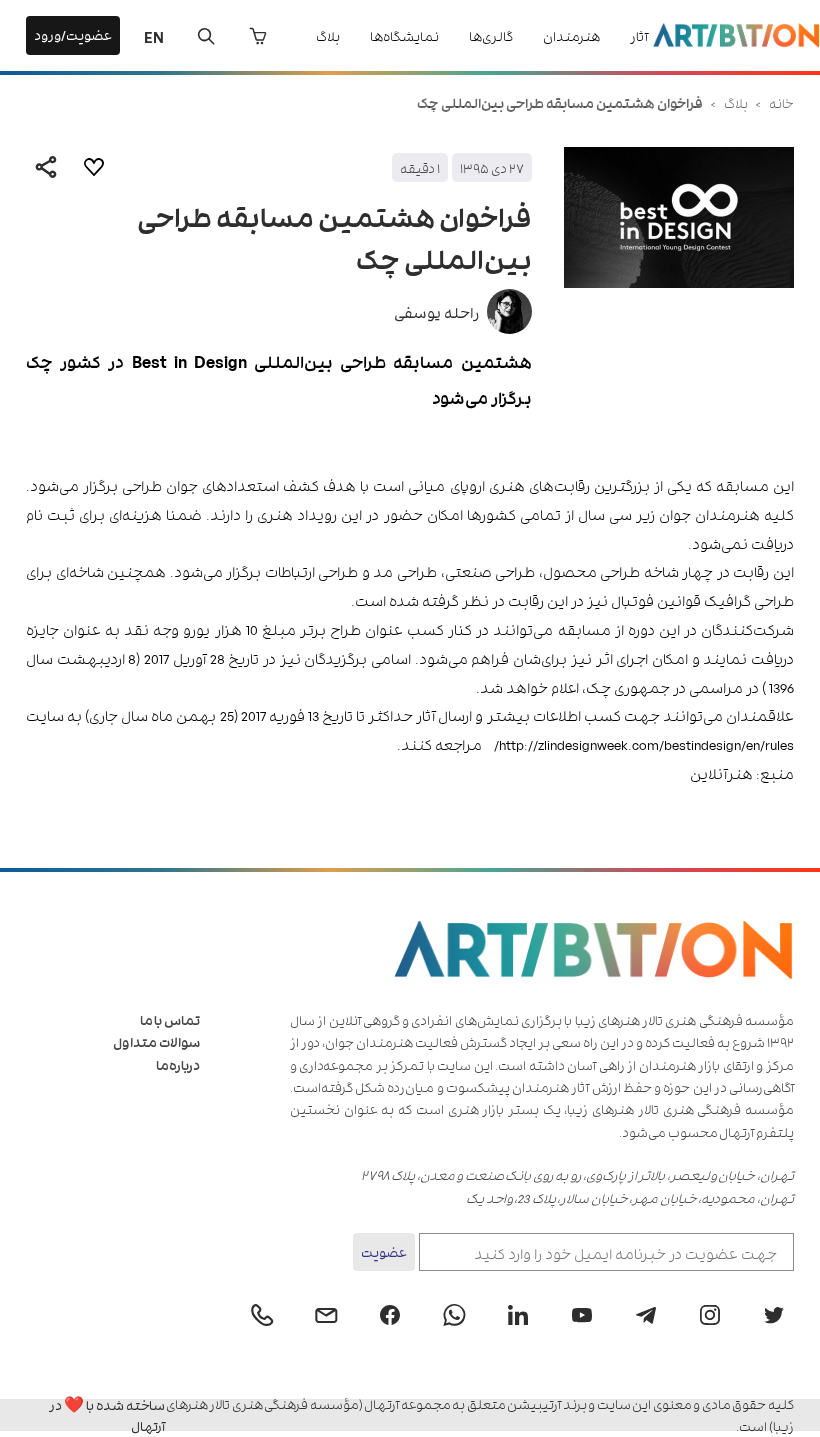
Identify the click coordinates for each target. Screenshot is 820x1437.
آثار (639, 35)
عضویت (384, 1251)
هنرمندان (571, 35)
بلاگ (328, 35)
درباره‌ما (178, 1064)
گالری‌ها (491, 35)
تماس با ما (170, 1019)
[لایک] (94, 167)
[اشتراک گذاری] (46, 167)
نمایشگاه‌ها (404, 35)
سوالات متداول (156, 1041)
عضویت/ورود (73, 34)
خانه (781, 102)
